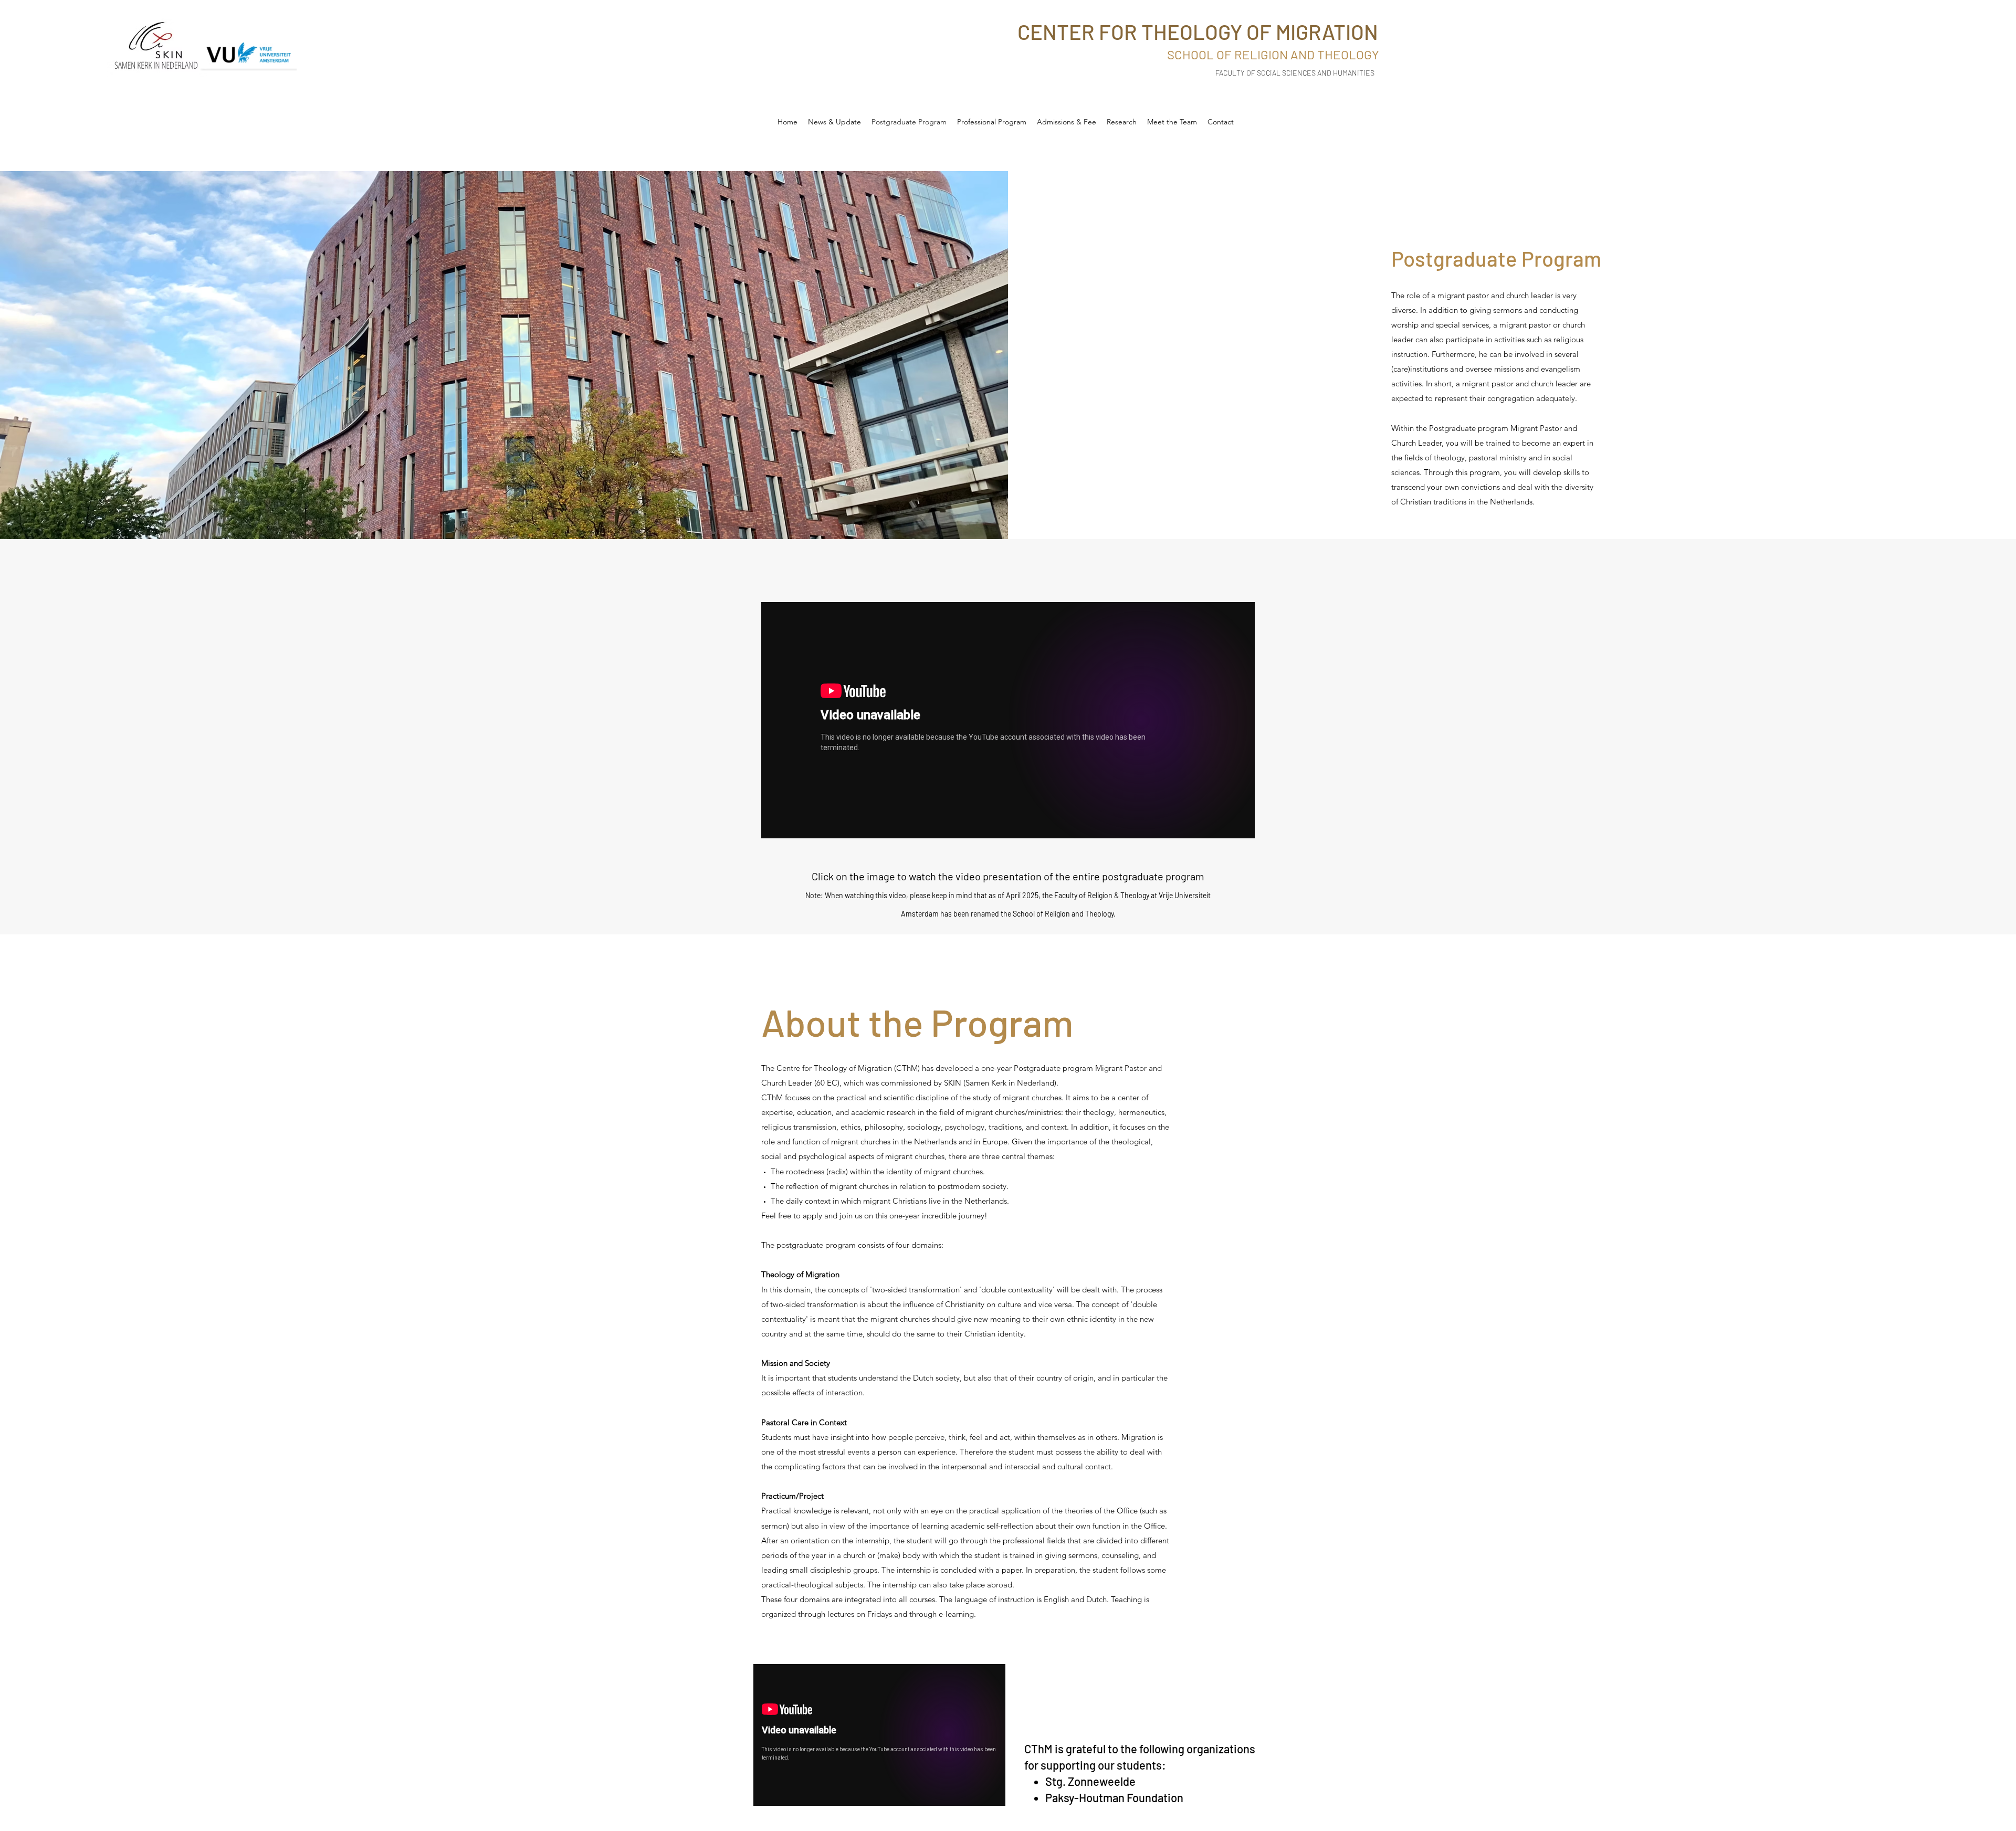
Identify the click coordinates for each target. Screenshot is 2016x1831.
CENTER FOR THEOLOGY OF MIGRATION (1198, 31)
